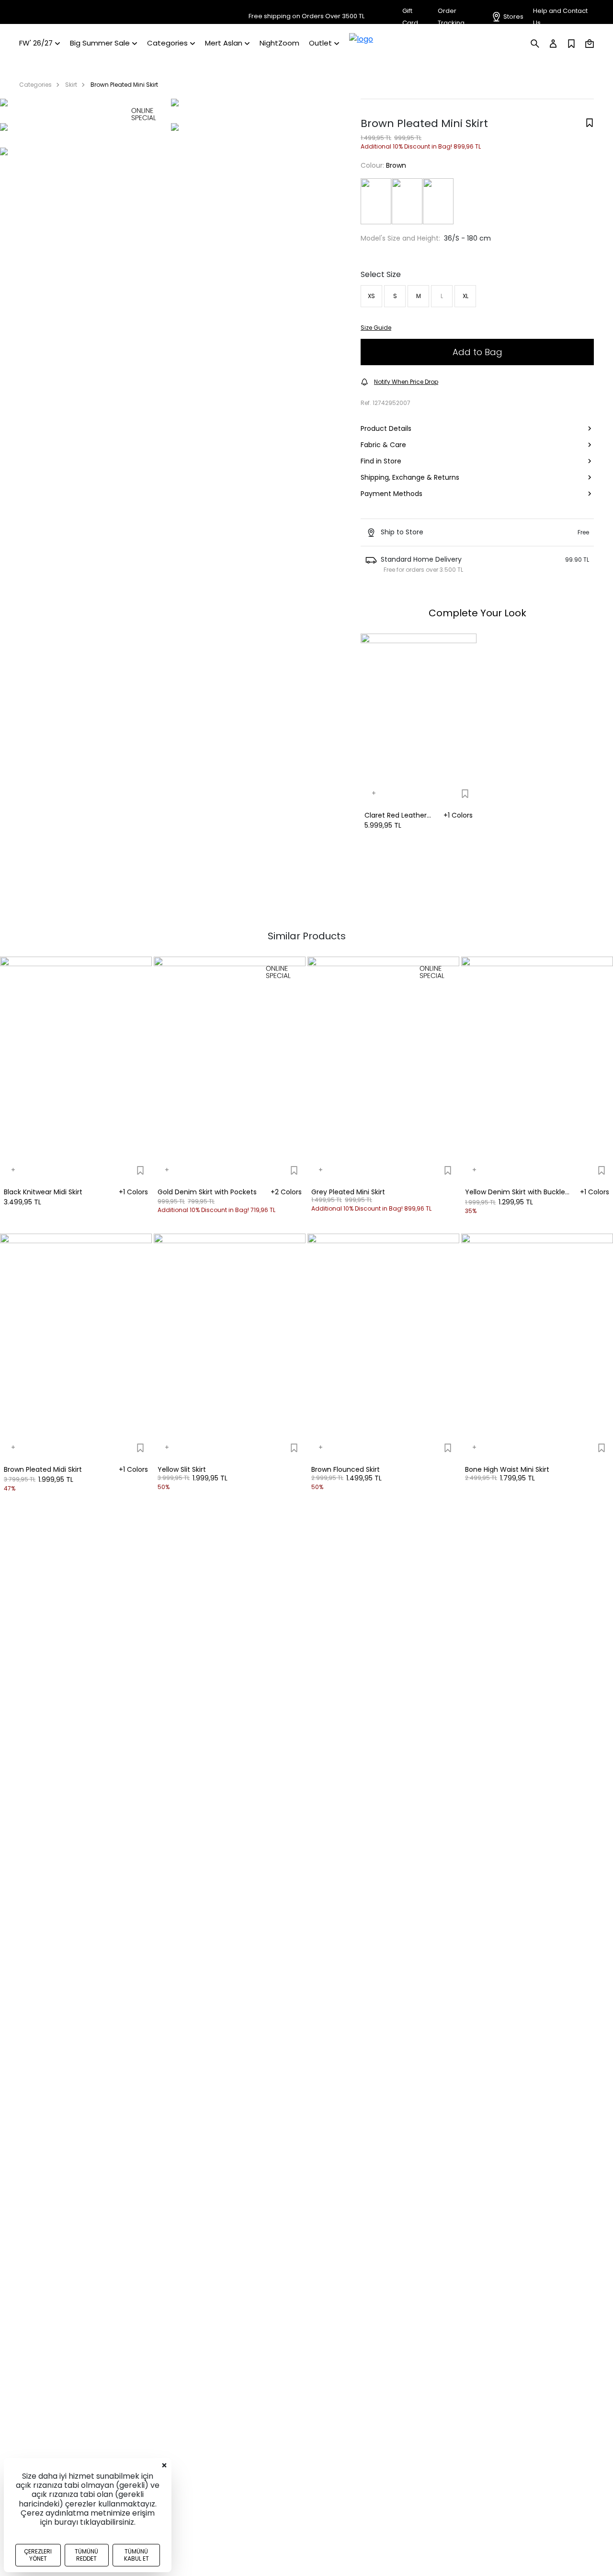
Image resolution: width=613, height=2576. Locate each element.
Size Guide (376, 328)
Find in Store (381, 461)
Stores (513, 17)
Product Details (386, 428)
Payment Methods (392, 494)
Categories (35, 85)
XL (465, 296)
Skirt (71, 85)
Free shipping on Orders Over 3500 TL (306, 16)
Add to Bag (477, 352)
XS (371, 296)
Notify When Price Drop (406, 382)
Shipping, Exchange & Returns (410, 477)
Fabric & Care (383, 445)
